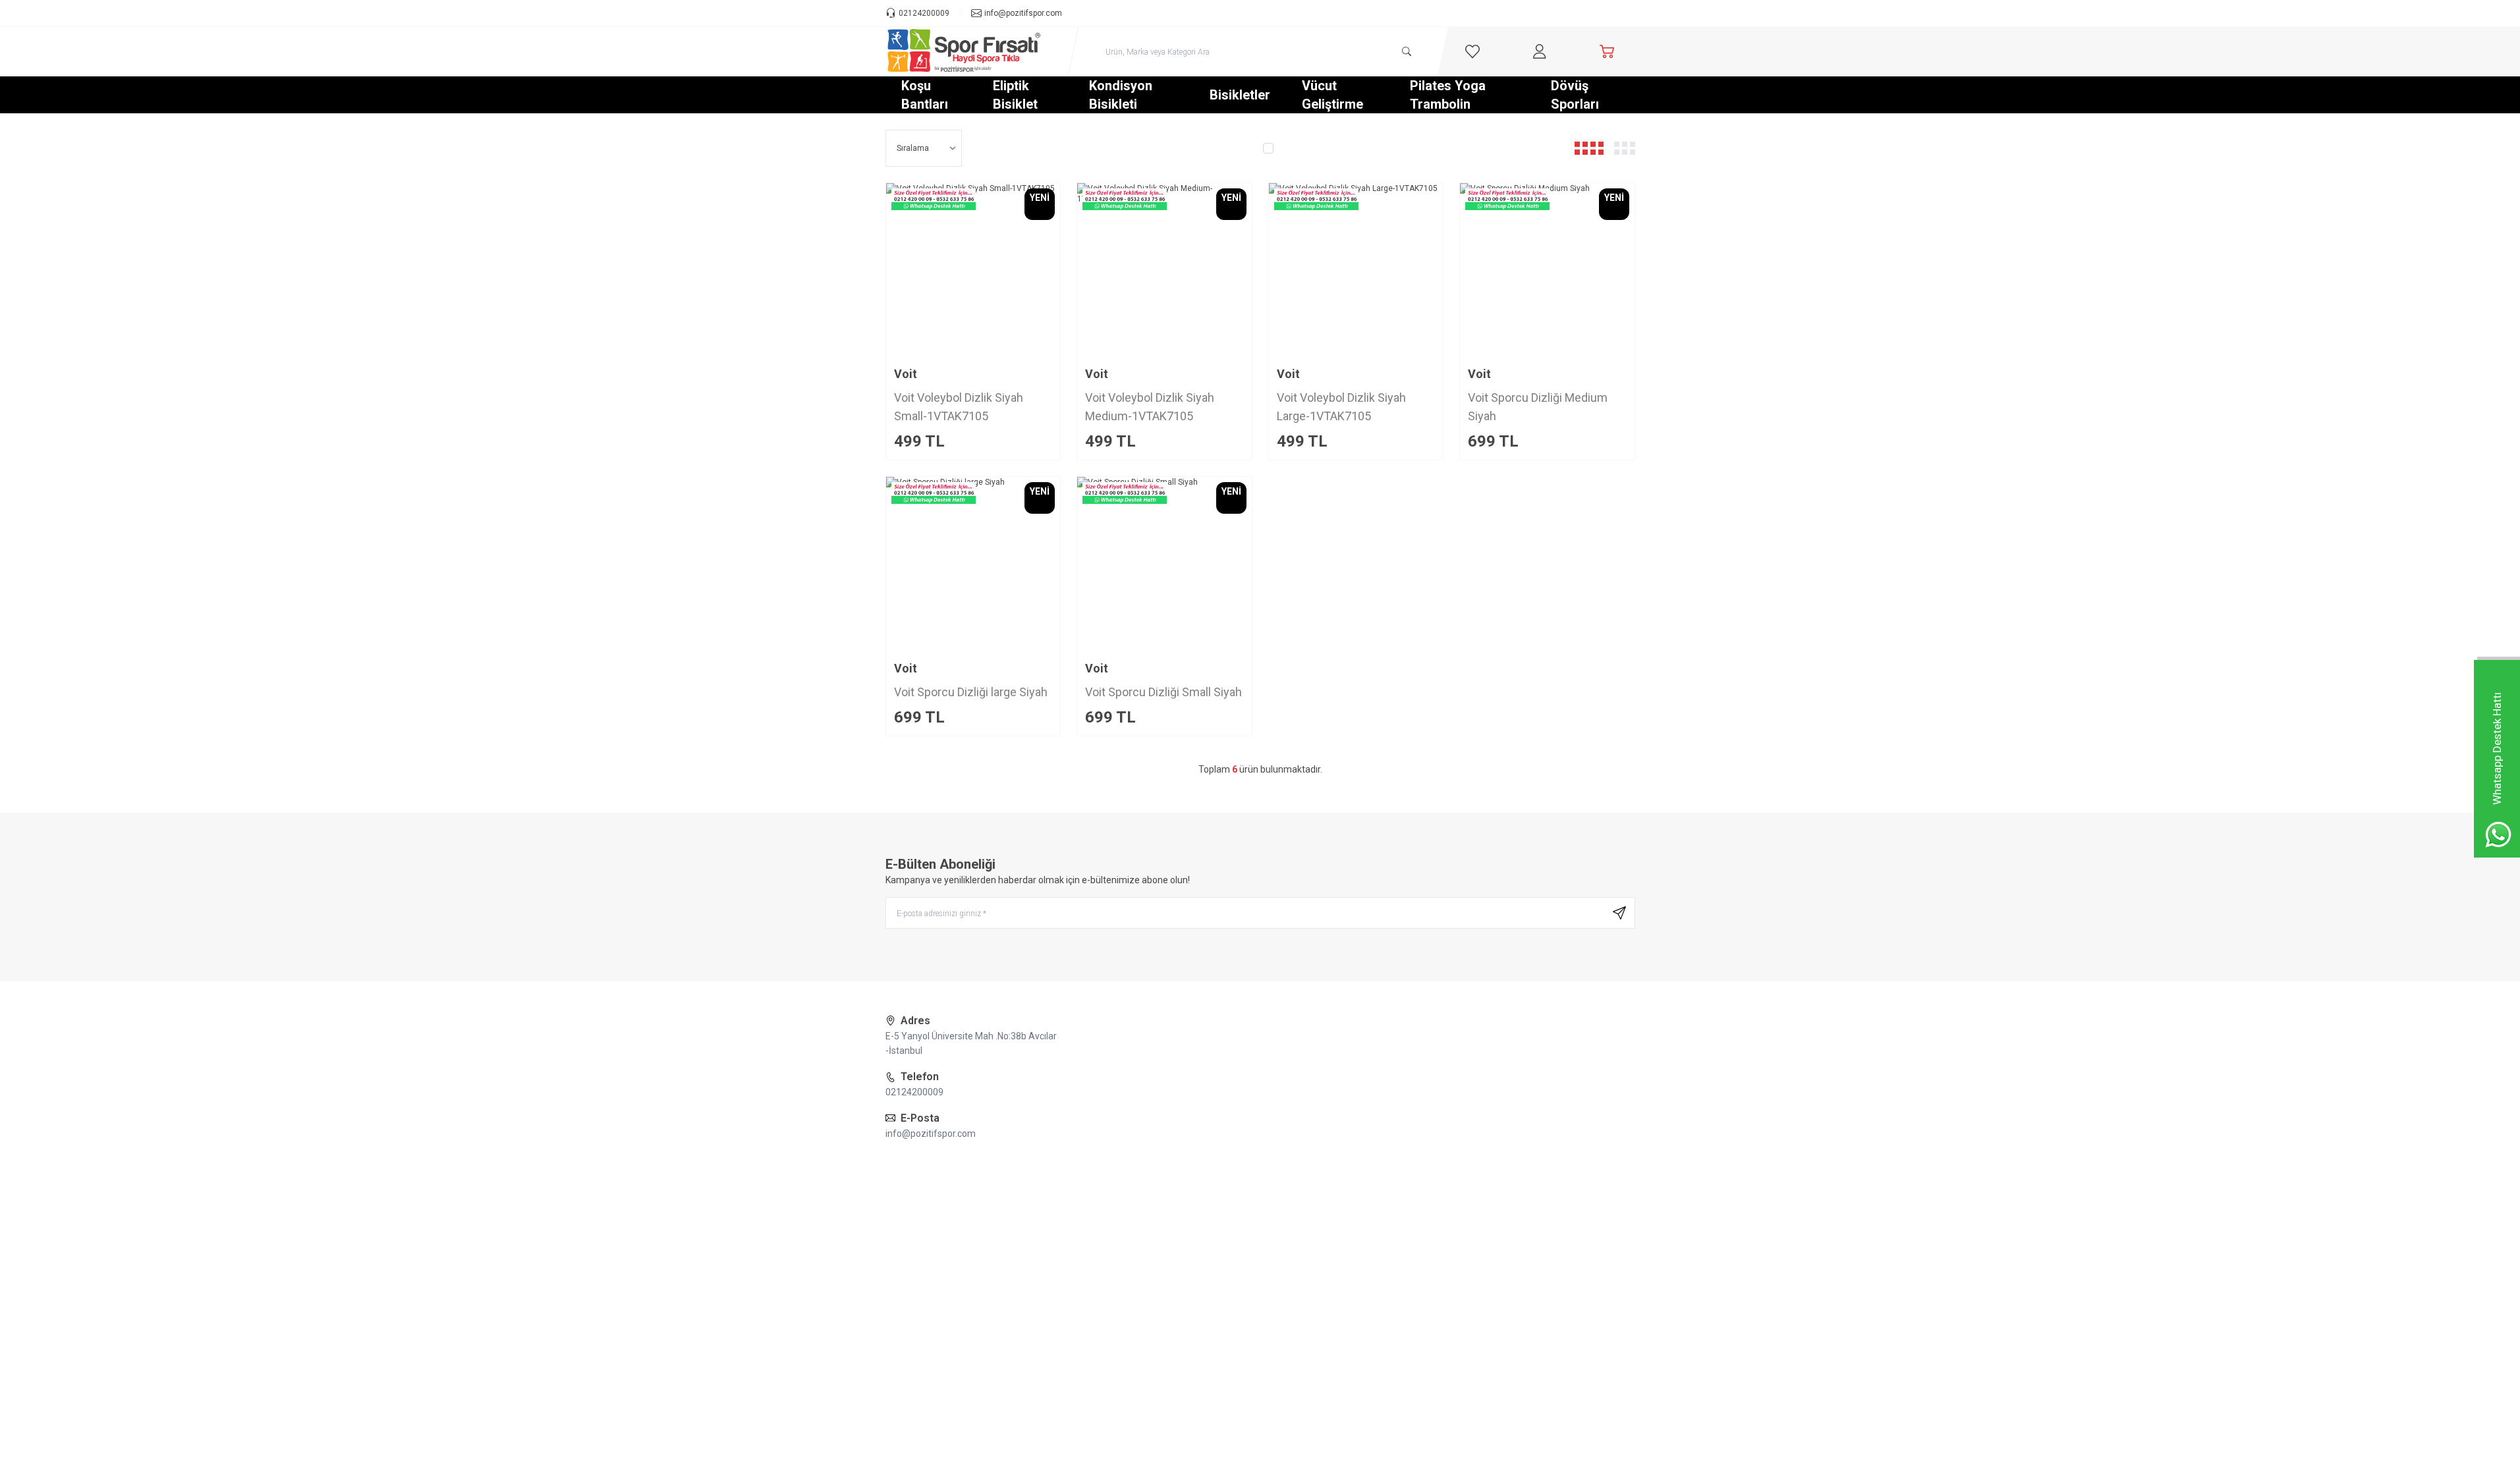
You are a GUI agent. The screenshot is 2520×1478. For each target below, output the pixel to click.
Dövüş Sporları (1575, 95)
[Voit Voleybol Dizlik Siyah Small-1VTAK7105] (973, 270)
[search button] (1407, 51)
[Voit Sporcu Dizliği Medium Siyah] (1547, 270)
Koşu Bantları (925, 95)
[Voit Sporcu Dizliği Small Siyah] (1164, 564)
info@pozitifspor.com (931, 1134)
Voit (906, 374)
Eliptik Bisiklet (1015, 95)
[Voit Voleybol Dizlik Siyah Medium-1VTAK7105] (1164, 270)
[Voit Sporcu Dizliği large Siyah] (973, 564)
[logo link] (965, 51)
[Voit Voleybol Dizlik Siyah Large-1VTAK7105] (1356, 270)
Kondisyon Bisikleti (1121, 95)
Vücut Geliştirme (1332, 95)
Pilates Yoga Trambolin (1448, 95)
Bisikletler (1240, 95)
